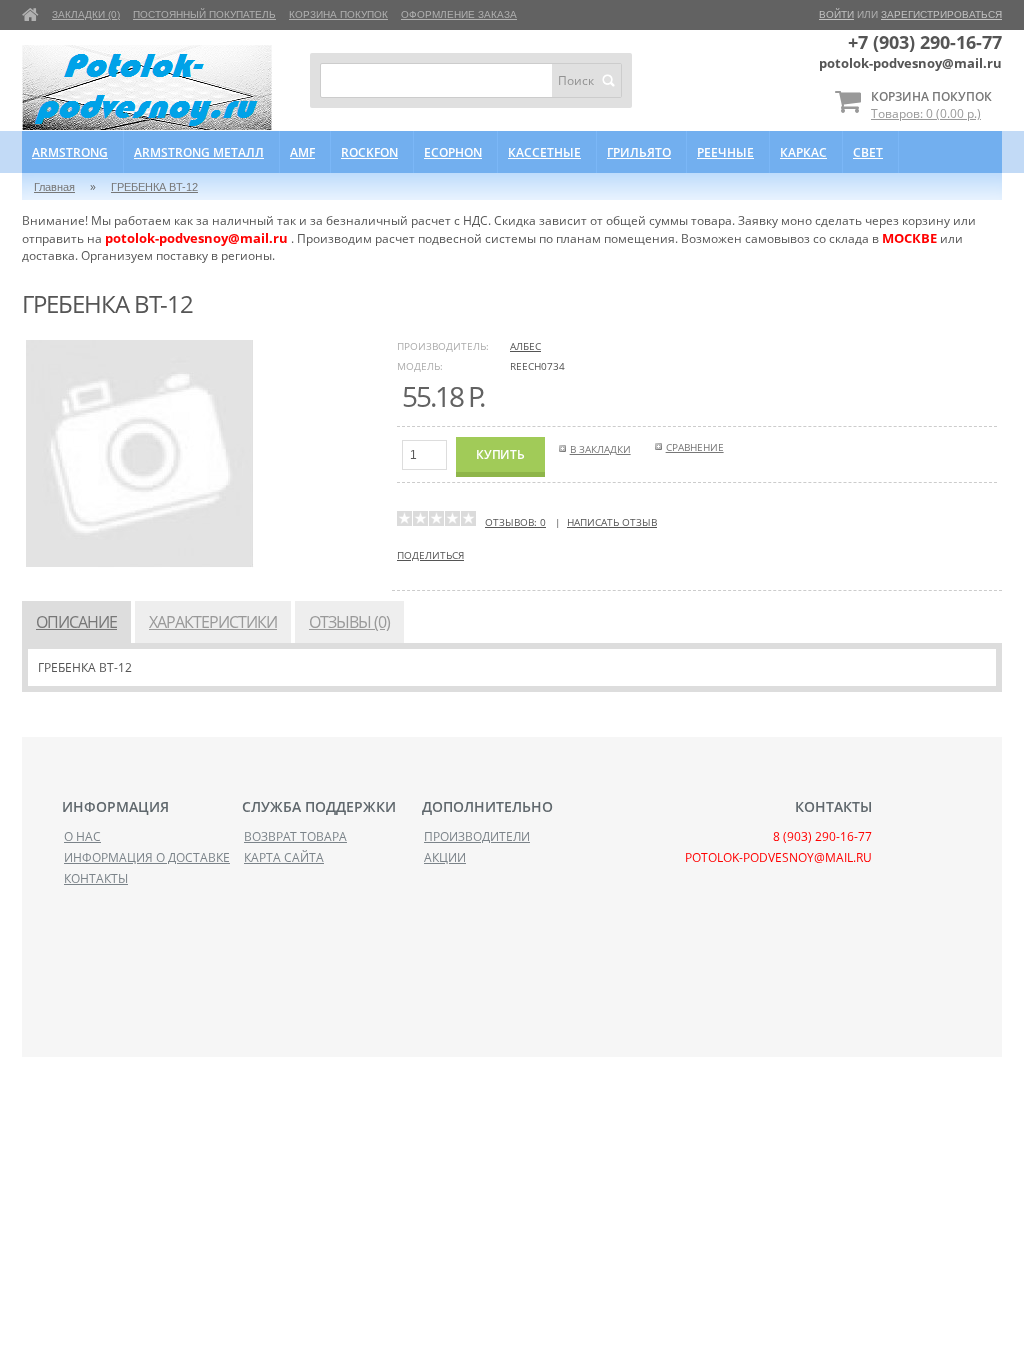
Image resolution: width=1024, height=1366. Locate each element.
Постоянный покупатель (204, 14)
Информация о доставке (147, 857)
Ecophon (453, 152)
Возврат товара (295, 836)
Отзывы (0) (349, 622)
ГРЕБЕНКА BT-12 (154, 187)
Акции (445, 857)
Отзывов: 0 (515, 522)
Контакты (96, 878)
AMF (302, 152)
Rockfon (369, 152)
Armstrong (70, 152)
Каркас (803, 152)
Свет (868, 152)
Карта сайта (284, 857)
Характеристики (213, 622)
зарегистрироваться (941, 14)
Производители (477, 836)
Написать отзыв (612, 522)
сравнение (695, 447)
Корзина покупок (338, 14)
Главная (54, 187)
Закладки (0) (86, 14)
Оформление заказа (459, 14)
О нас (82, 836)
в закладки (600, 449)
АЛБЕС (525, 346)
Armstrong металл (199, 152)
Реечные (725, 152)
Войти (836, 14)
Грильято (639, 152)
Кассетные (544, 152)
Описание (76, 622)
